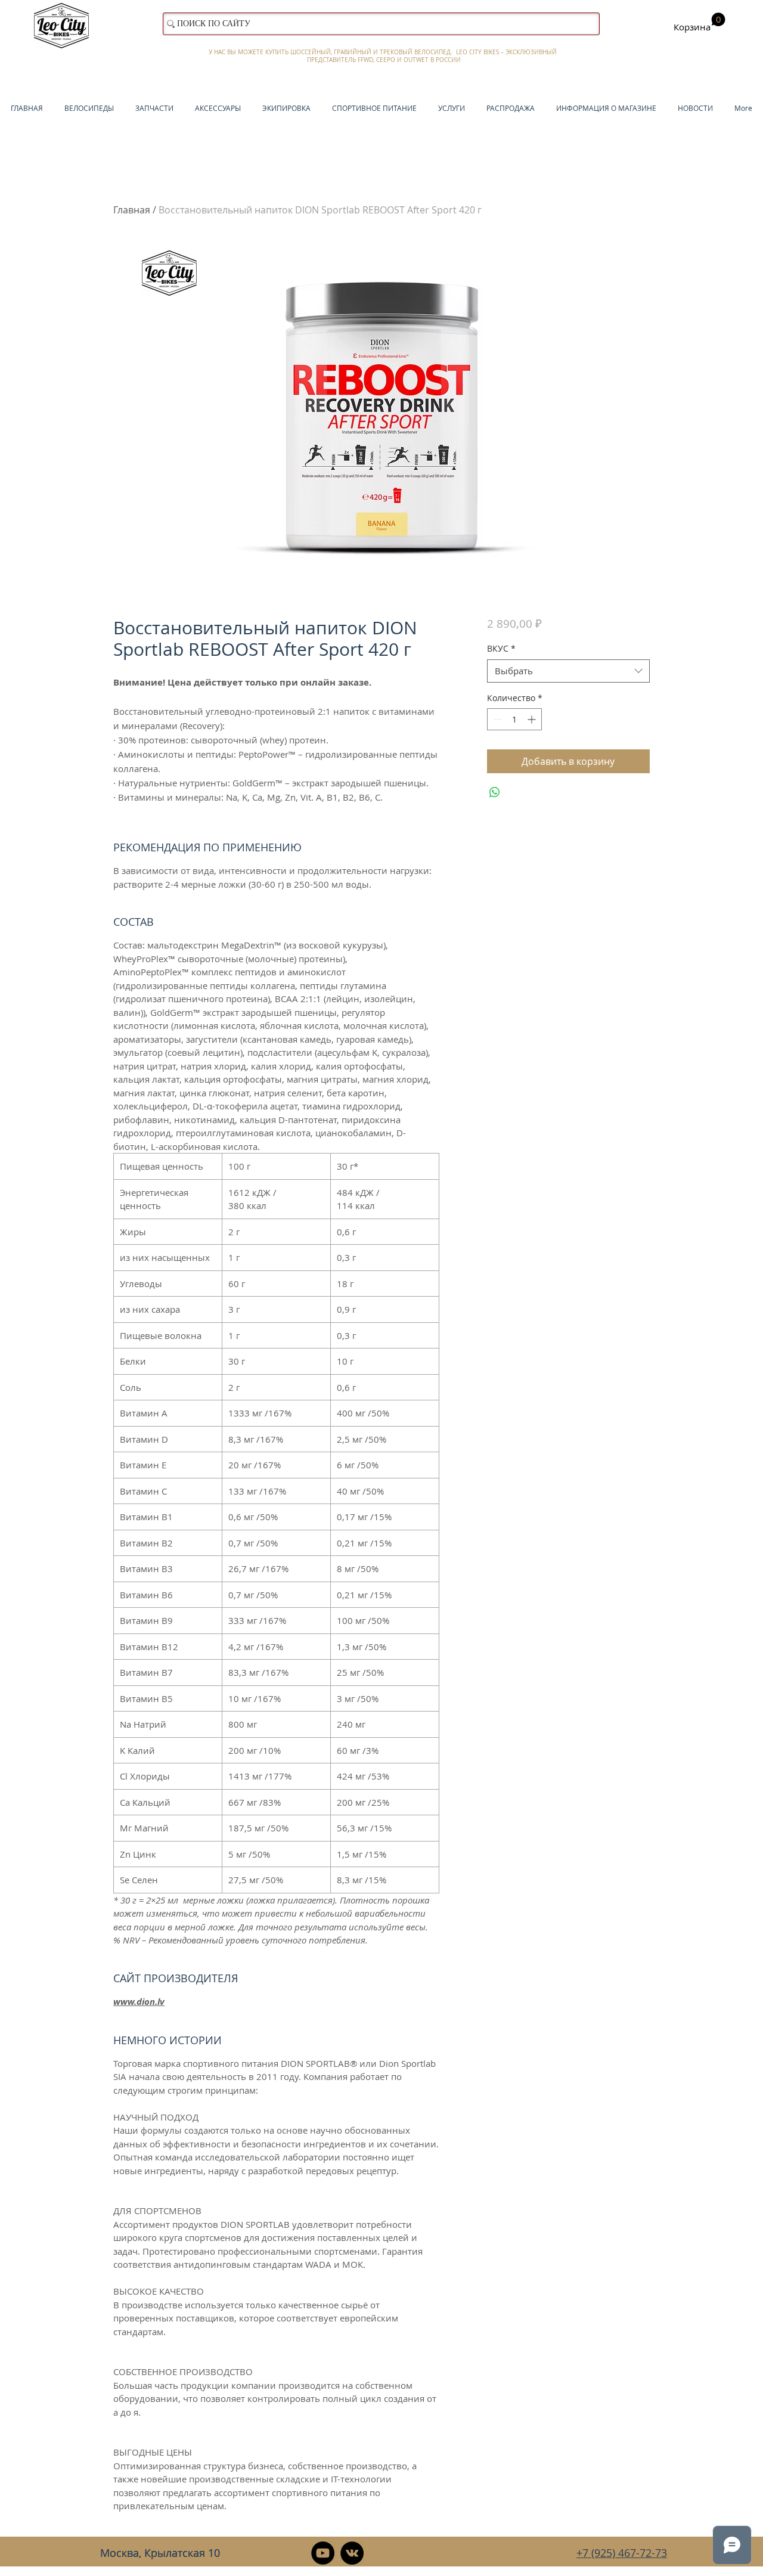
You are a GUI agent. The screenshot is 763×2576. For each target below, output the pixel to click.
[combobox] (568, 671)
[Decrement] (496, 719)
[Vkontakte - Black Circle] (352, 2553)
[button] (700, 23)
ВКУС (501, 648)
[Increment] (533, 719)
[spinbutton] (514, 719)
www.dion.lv (139, 2002)
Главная (132, 210)
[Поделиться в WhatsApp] (495, 792)
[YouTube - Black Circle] (323, 2553)
